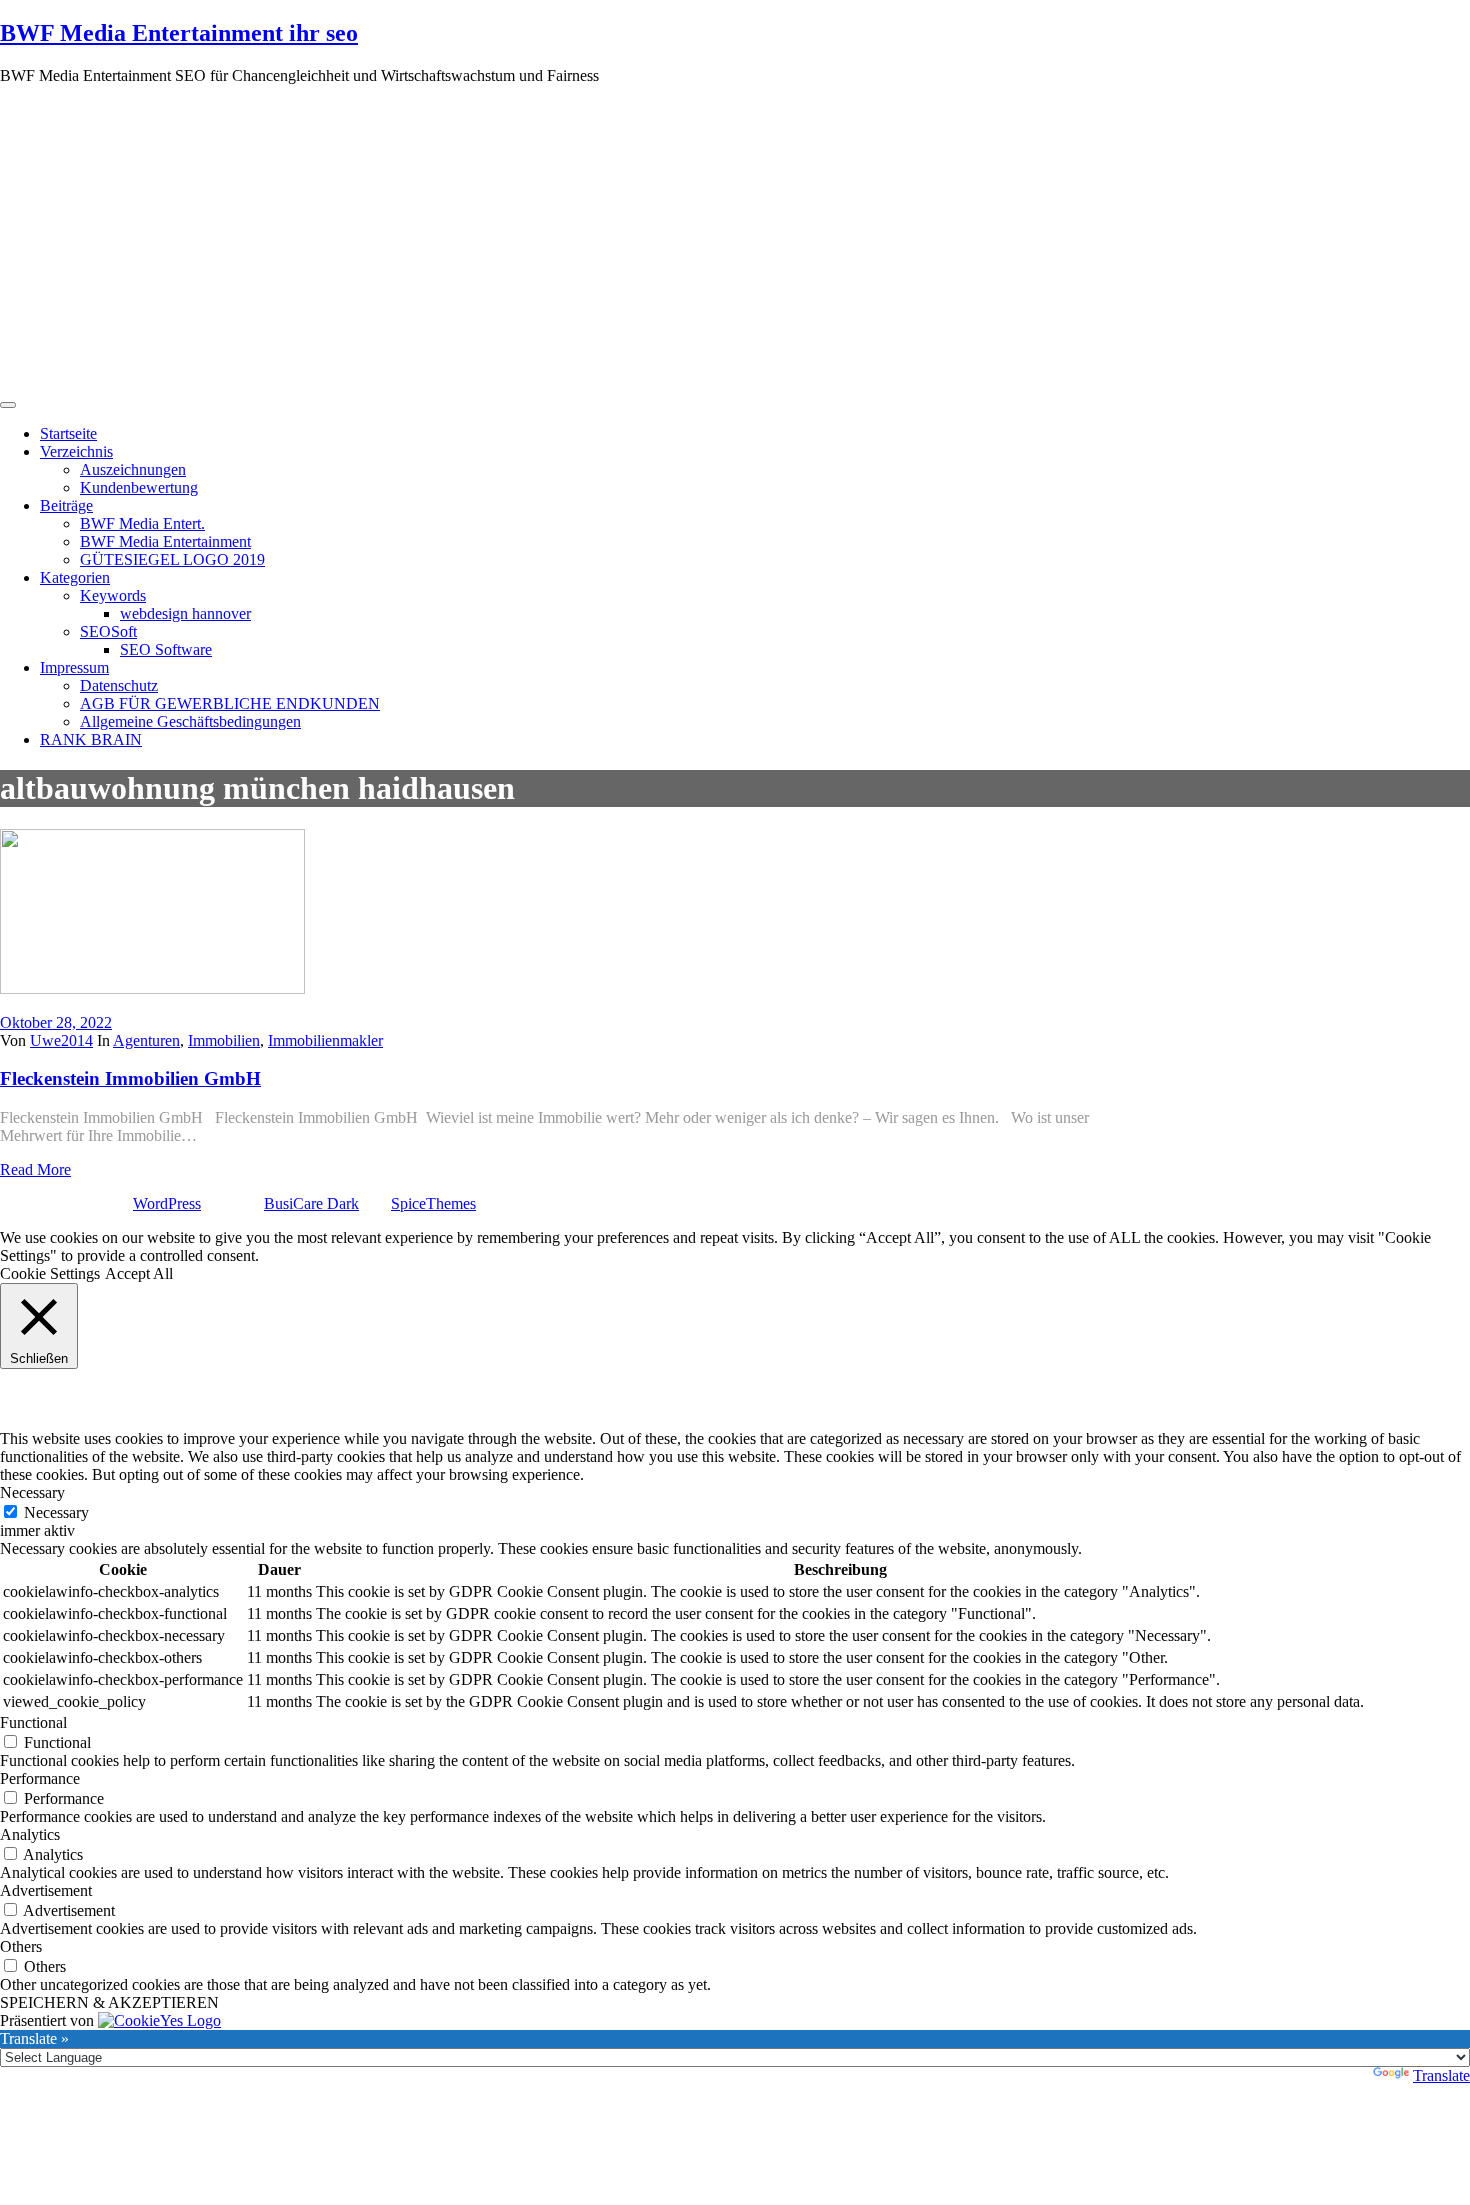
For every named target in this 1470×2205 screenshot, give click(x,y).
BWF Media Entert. (142, 523)
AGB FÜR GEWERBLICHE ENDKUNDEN (230, 703)
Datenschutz (119, 685)
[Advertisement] (735, 241)
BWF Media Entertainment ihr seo (179, 33)
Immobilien (224, 1040)
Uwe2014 (61, 1040)
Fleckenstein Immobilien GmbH (130, 1078)
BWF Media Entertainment (165, 541)
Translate (1441, 2075)
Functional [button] (33, 1722)
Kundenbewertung (139, 487)
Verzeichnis (76, 451)
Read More (35, 1169)
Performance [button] (40, 1778)
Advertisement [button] (46, 1890)
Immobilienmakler (325, 1040)
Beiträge (66, 505)
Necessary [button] (32, 1492)
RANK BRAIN (91, 739)
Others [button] (21, 1946)
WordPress (167, 1203)
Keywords (113, 595)
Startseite (68, 433)
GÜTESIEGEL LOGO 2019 (172, 559)
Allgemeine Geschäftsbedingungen (190, 721)
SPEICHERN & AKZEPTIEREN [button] (109, 2002)
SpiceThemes (433, 1203)
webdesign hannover (185, 613)
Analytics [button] (30, 1834)
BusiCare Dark (311, 1203)
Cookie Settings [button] (50, 1273)
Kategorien (75, 577)
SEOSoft (108, 631)
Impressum (74, 667)
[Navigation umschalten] (8, 405)
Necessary (56, 1512)
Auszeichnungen (133, 469)
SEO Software (166, 649)
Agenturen (146, 1040)
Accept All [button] (139, 1273)
